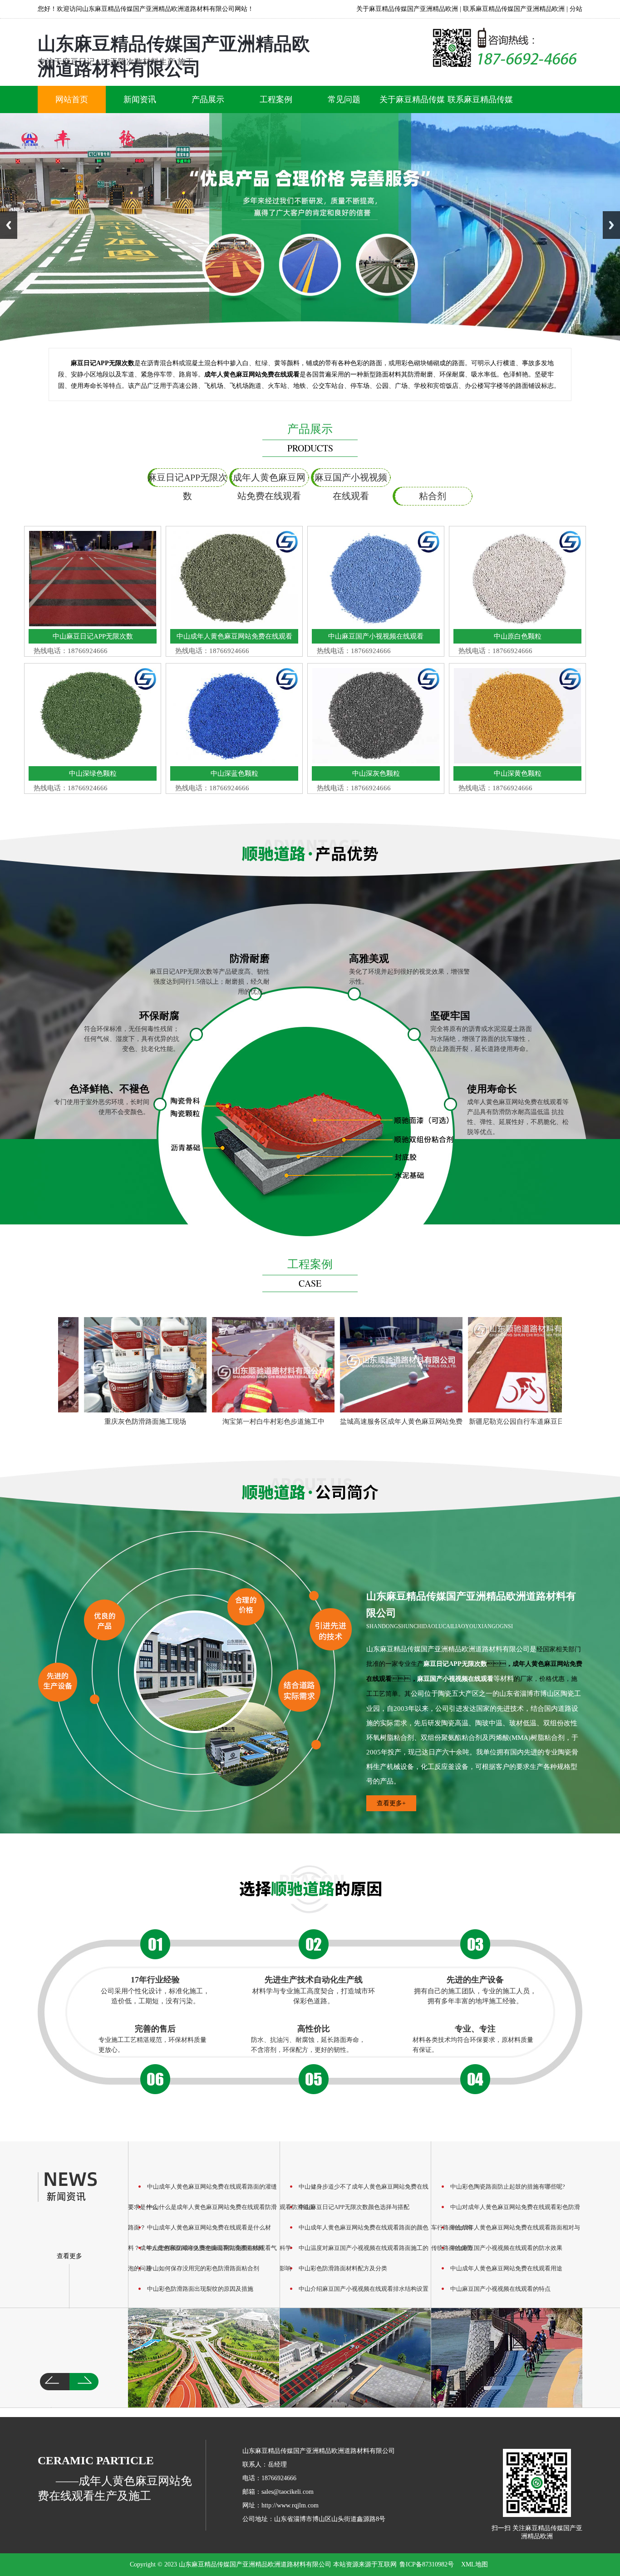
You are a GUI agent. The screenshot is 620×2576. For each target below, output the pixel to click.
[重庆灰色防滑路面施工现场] (113, 1365)
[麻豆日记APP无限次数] (93, 624)
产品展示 (208, 99)
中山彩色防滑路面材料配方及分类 (343, 2268)
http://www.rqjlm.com (290, 2505)
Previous (9, 225)
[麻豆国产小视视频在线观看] (376, 624)
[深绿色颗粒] (93, 761)
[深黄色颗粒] (517, 761)
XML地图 (475, 2564)
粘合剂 (433, 496)
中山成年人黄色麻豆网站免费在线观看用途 (506, 2268)
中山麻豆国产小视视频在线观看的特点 (500, 2289)
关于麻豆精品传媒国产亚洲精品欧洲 (407, 9)
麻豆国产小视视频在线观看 (351, 480)
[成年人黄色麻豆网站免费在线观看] (234, 624)
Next (611, 225)
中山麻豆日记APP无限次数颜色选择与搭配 (354, 2207)
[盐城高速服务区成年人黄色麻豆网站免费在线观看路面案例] (369, 1365)
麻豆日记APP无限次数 (187, 480)
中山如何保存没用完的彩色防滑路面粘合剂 (203, 2268)
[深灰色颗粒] (376, 761)
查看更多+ (391, 1803)
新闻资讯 (140, 99)
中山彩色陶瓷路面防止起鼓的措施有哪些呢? (508, 2187)
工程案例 (276, 99)
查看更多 (69, 2256)
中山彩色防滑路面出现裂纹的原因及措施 (200, 2289)
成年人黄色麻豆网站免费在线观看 (269, 480)
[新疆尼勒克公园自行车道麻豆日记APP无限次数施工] (497, 1365)
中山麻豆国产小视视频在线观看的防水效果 (506, 2248)
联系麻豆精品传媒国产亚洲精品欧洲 (514, 9)
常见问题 (344, 99)
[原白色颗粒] (517, 624)
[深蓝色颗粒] (234, 761)
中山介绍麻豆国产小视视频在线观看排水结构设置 (364, 2289)
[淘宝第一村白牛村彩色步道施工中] (241, 1365)
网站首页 (72, 99)
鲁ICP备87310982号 (427, 2564)
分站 (576, 9)
